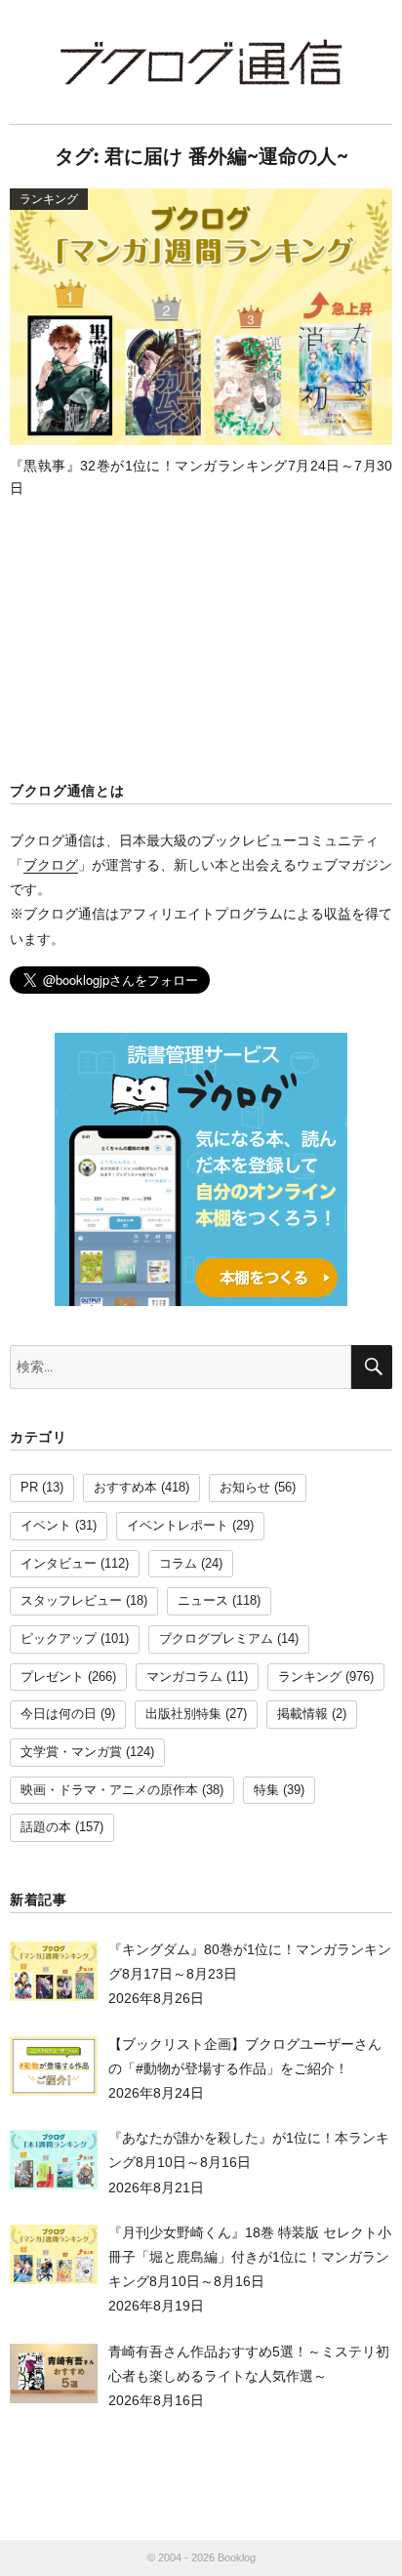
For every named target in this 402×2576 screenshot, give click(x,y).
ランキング (310, 1677)
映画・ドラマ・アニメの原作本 (109, 1790)
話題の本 (46, 1827)
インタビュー (59, 1564)
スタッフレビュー (71, 1601)
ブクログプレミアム (216, 1639)
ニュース (203, 1601)
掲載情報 (302, 1714)
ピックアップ (59, 1639)
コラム (178, 1564)
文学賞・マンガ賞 (71, 1752)
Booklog (237, 2557)
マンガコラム (184, 1677)
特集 (266, 1790)
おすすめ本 (125, 1488)
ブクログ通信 (201, 62)
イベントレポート (178, 1526)
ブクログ (51, 865)
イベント (46, 1526)
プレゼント (52, 1677)
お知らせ (245, 1488)
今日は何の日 (59, 1714)
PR (29, 1488)
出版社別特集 (183, 1714)
